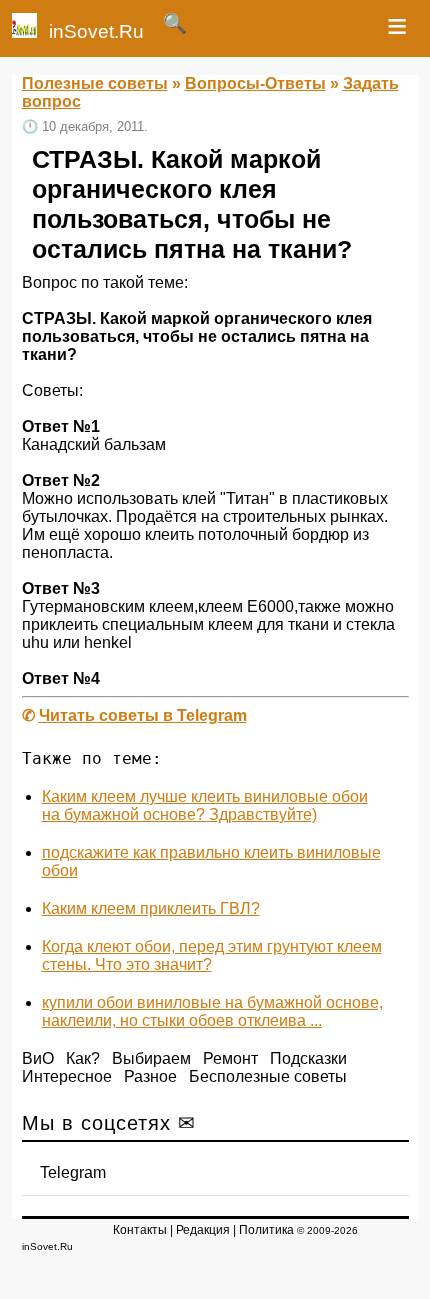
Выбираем (151, 1058)
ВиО (38, 1058)
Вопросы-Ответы (255, 83)
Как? (83, 1058)
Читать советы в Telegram (143, 715)
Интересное (67, 1076)
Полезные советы (95, 83)
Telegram (73, 1172)
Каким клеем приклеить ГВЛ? (151, 908)
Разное (150, 1076)
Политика (266, 1230)
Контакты (140, 1230)
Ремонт (230, 1058)
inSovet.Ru (96, 31)
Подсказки (308, 1058)
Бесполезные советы (268, 1076)
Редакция (203, 1230)
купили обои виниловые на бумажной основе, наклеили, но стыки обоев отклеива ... (212, 1011)
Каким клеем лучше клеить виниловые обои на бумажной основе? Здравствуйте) (205, 805)
